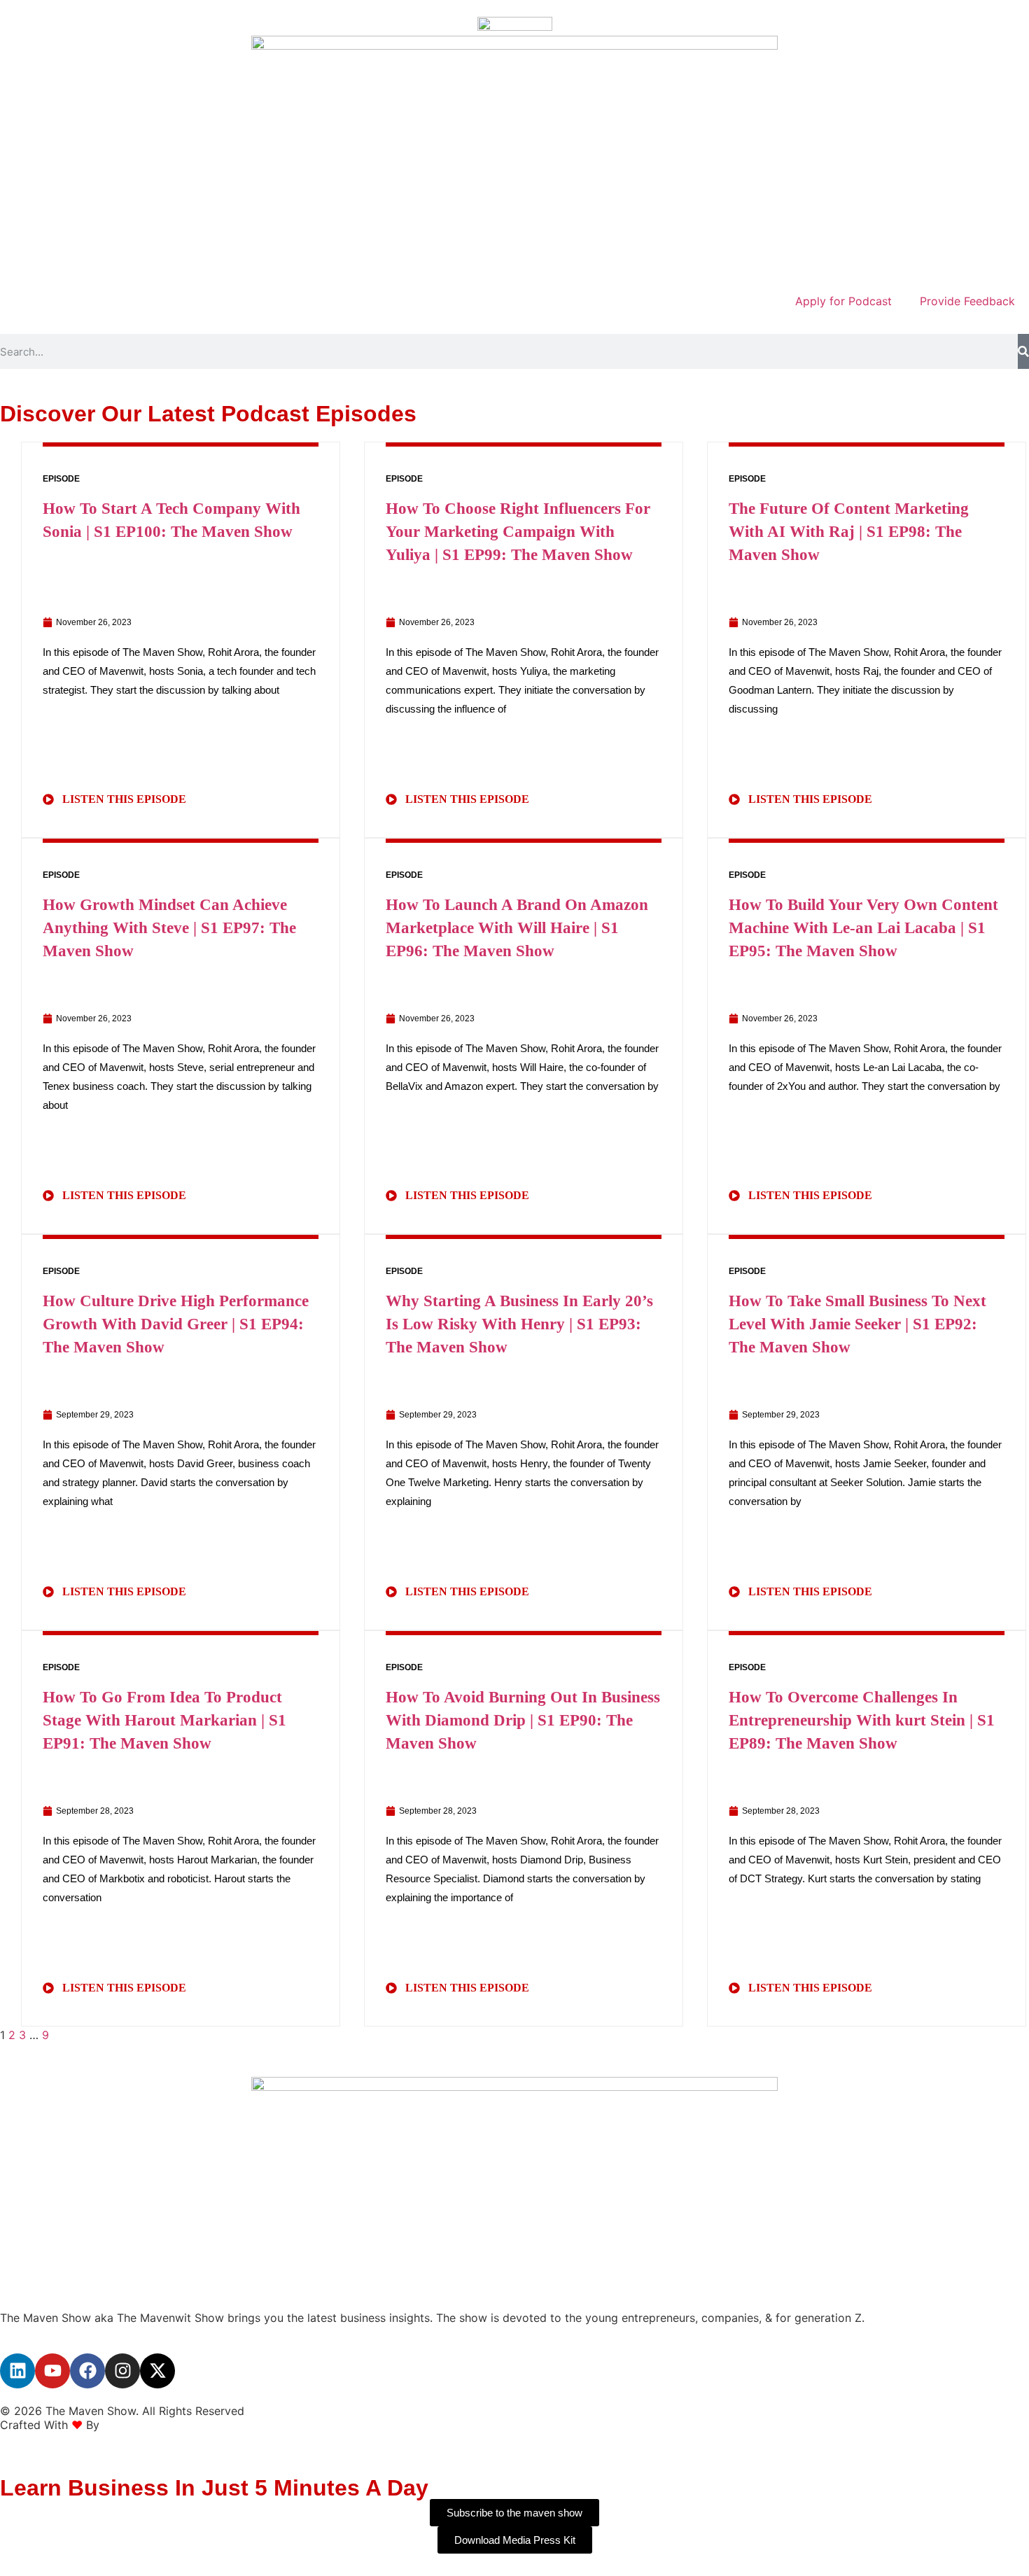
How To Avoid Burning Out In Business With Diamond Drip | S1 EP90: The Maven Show (523, 1720)
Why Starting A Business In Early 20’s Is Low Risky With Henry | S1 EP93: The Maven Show (519, 1324)
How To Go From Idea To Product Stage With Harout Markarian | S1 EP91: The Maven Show (164, 1720)
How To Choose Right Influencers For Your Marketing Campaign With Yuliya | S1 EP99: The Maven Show (518, 532)
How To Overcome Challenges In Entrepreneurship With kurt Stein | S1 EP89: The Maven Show (862, 1720)
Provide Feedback (967, 301)
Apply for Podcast (843, 301)
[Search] (1023, 351)
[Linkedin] (17, 2371)
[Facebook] (87, 2371)
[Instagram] (122, 2371)
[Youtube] (52, 2371)
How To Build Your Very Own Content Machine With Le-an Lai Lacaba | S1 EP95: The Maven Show (863, 928)
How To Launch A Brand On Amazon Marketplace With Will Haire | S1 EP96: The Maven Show (517, 928)
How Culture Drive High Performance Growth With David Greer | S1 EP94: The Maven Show (176, 1324)
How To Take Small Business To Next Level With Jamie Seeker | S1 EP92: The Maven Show (857, 1324)
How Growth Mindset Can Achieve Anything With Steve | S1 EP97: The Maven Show (169, 928)
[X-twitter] (157, 2371)
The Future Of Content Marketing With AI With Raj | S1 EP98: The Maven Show (849, 532)
